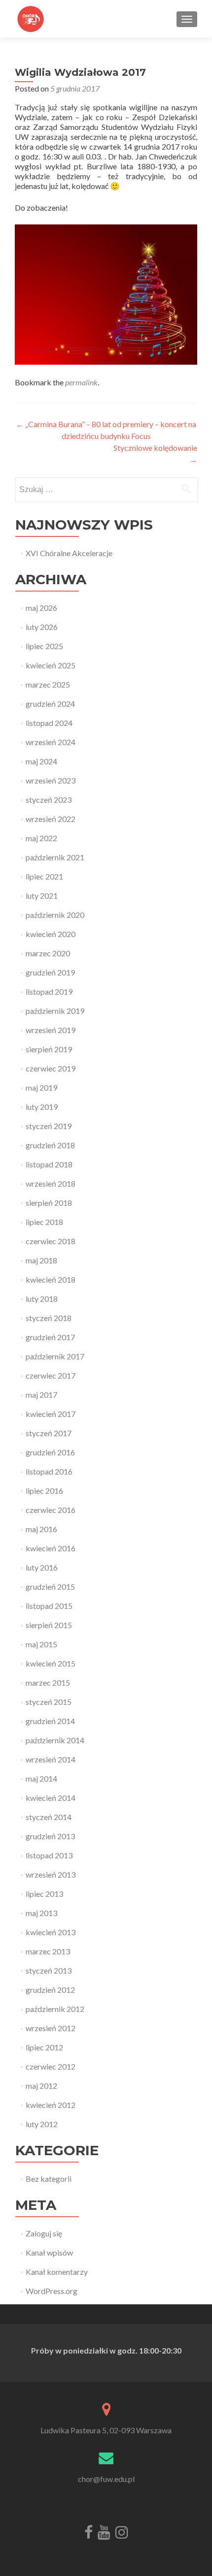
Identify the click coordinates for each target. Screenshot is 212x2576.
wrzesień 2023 (51, 780)
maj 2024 (41, 761)
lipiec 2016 (44, 1491)
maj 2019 (41, 1087)
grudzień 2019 (50, 972)
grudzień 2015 (50, 1586)
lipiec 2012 (44, 2047)
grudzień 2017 (50, 1337)
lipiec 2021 (44, 876)
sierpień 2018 (49, 1203)
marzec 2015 (48, 1682)
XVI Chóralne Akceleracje (69, 553)
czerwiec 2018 (51, 1241)
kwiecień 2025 (51, 665)
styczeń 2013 (49, 1970)
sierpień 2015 (49, 1625)
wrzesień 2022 (51, 819)
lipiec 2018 (44, 1222)
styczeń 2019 (49, 1126)
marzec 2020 (48, 953)
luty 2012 (42, 2124)
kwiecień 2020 (51, 934)
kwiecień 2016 (51, 1548)
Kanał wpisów (49, 2252)
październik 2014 (55, 1740)
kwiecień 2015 (51, 1663)
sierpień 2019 (49, 1049)
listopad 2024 (49, 723)
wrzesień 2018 (51, 1183)
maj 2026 (41, 608)
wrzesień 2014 (51, 1759)
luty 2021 (42, 895)
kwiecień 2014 (51, 1798)
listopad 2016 (49, 1471)
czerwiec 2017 (51, 1375)
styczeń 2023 (49, 800)
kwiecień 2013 (51, 1932)
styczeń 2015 (49, 1702)
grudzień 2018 (50, 1145)
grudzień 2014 (50, 1721)
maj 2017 (41, 1395)
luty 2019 (42, 1107)
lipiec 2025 (44, 646)
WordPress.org (52, 2291)
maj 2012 (41, 2086)
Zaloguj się (44, 2233)
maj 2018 (41, 1260)
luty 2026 (42, 627)
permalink (81, 382)
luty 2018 (42, 1299)
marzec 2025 (48, 684)
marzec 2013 (48, 1951)
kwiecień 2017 (51, 1414)
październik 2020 (55, 915)
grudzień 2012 (50, 1990)
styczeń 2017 (49, 1433)
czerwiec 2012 (51, 2066)
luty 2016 (42, 1567)
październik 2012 (55, 2009)
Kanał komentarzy (57, 2272)
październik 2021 (55, 857)
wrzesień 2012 (51, 2028)
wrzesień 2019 (51, 1030)
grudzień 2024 (50, 704)
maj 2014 (41, 1778)
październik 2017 (55, 1356)
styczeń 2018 (49, 1318)
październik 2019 (55, 1011)
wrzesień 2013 (51, 1874)
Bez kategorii (49, 2179)
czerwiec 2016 (51, 1510)
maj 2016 (41, 1529)
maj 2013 (41, 1913)
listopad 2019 (49, 991)
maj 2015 (41, 1644)
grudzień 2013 (50, 1836)
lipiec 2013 (44, 1894)
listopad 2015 (49, 1606)
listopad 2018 (49, 1164)
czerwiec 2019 (51, 1068)
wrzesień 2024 (51, 742)
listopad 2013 (49, 1855)
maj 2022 (41, 838)
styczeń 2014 (49, 1817)
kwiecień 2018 (51, 1279)
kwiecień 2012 (51, 2105)
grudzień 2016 (50, 1452)
